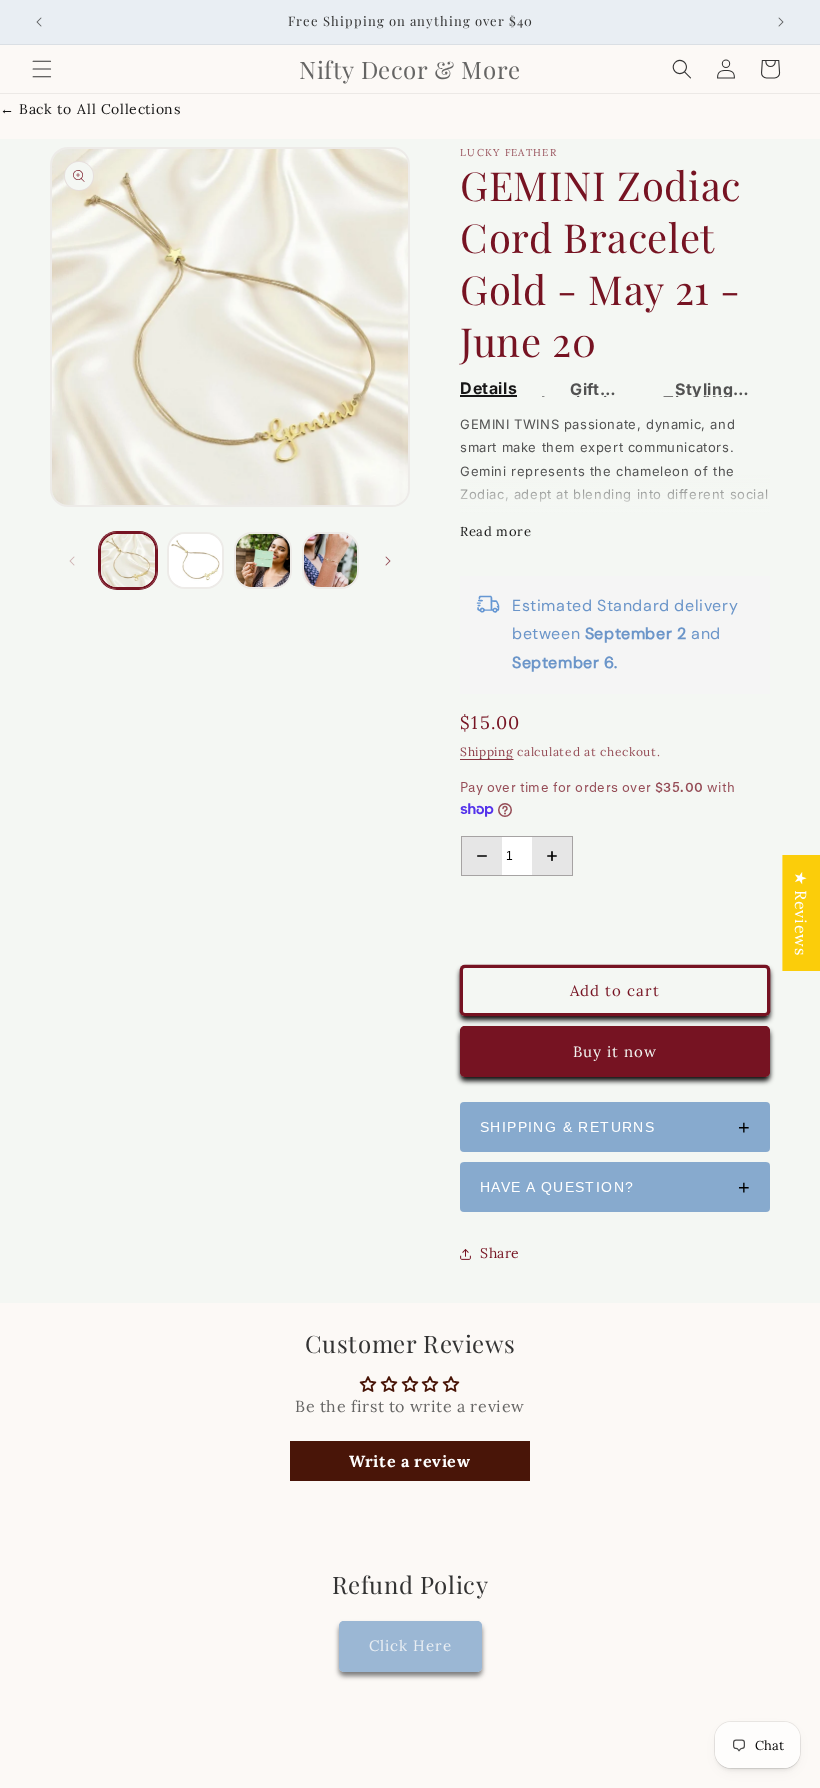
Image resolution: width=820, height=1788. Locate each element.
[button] (42, 69)
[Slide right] (388, 561)
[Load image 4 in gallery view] (331, 561)
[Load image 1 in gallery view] (128, 561)
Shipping (487, 751)
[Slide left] (72, 561)
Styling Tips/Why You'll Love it (704, 389)
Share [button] (500, 1253)
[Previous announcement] (39, 22)
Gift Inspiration (585, 389)
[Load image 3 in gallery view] (263, 561)
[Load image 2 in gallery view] (196, 561)
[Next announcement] (781, 22)
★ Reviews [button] (801, 913)
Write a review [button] (409, 1461)
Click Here (410, 1645)
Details (488, 389)
